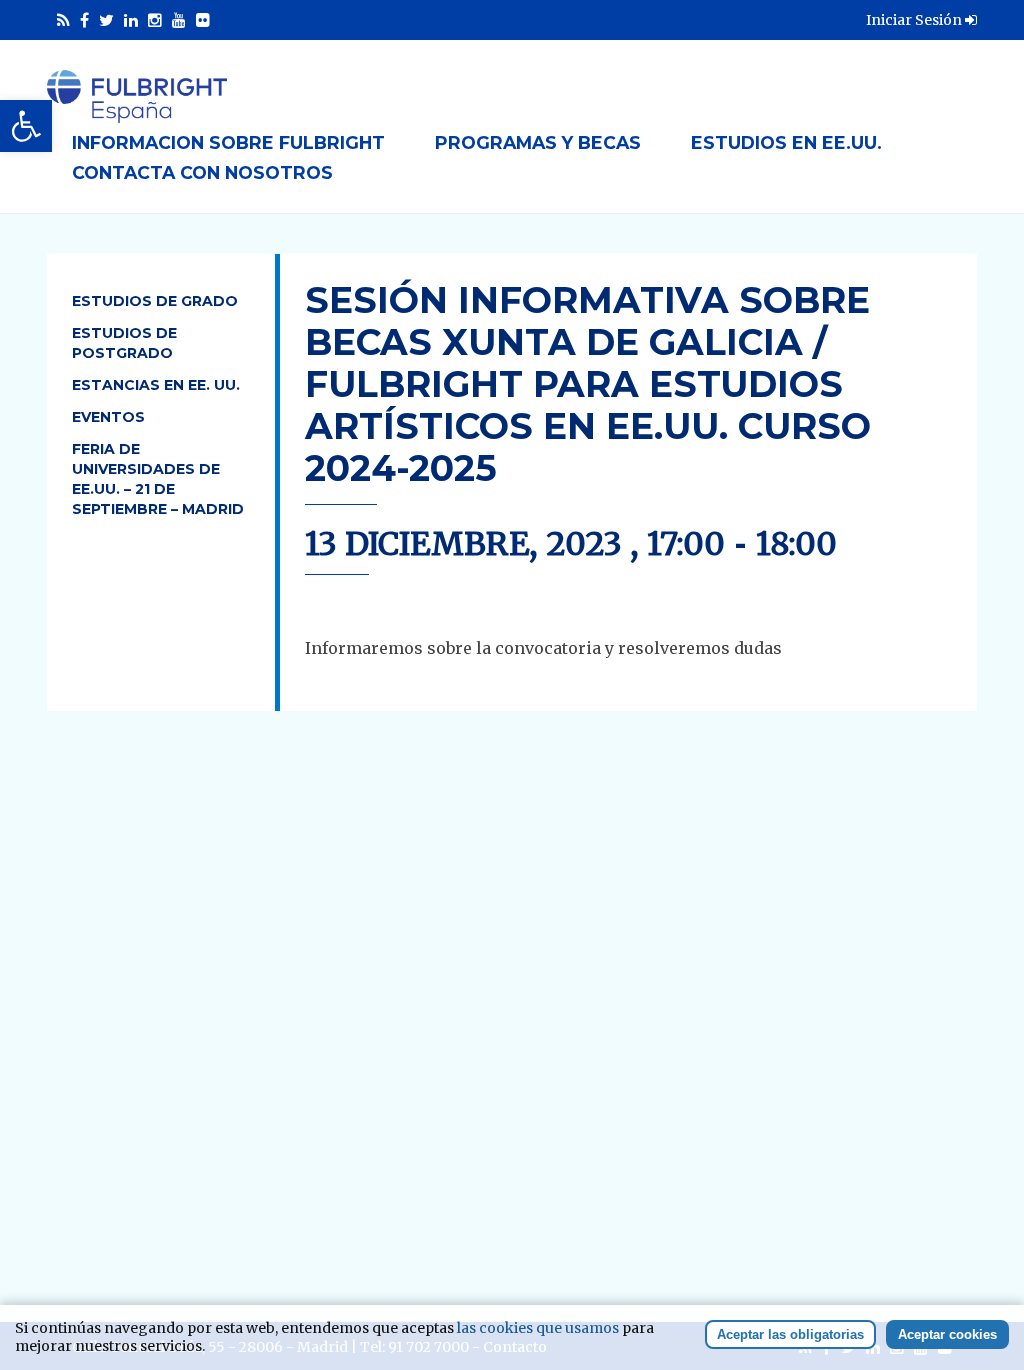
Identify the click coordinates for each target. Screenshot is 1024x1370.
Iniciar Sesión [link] (915, 20)
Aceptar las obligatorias (790, 1334)
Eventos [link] (108, 417)
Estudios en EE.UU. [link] (786, 142)
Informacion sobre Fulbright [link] (228, 142)
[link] (26, 126)
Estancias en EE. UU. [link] (156, 385)
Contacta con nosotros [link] (202, 172)
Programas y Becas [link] (538, 142)
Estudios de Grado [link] (155, 301)
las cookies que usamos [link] (538, 1328)
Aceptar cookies (947, 1334)
